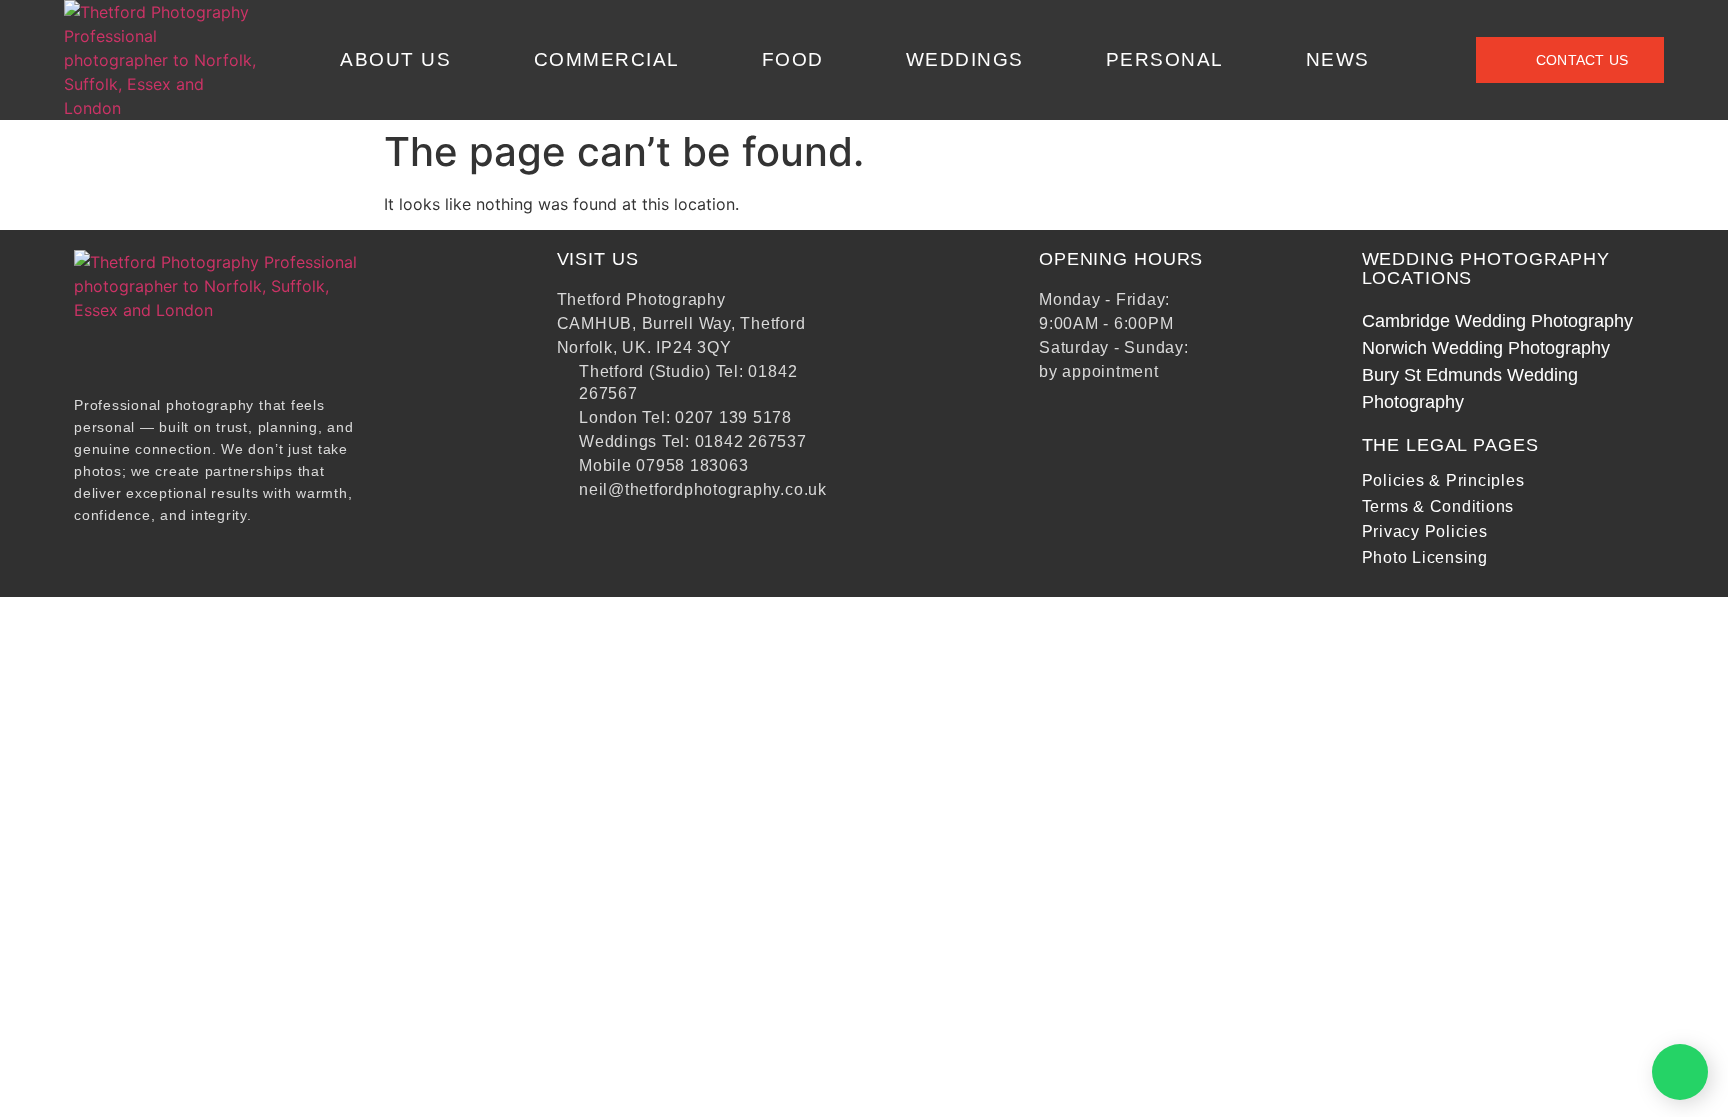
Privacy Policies (1425, 531)
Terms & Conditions (1438, 506)
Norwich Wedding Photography (1486, 348)
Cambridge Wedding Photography (1497, 321)
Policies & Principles (1443, 480)
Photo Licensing (1425, 557)
